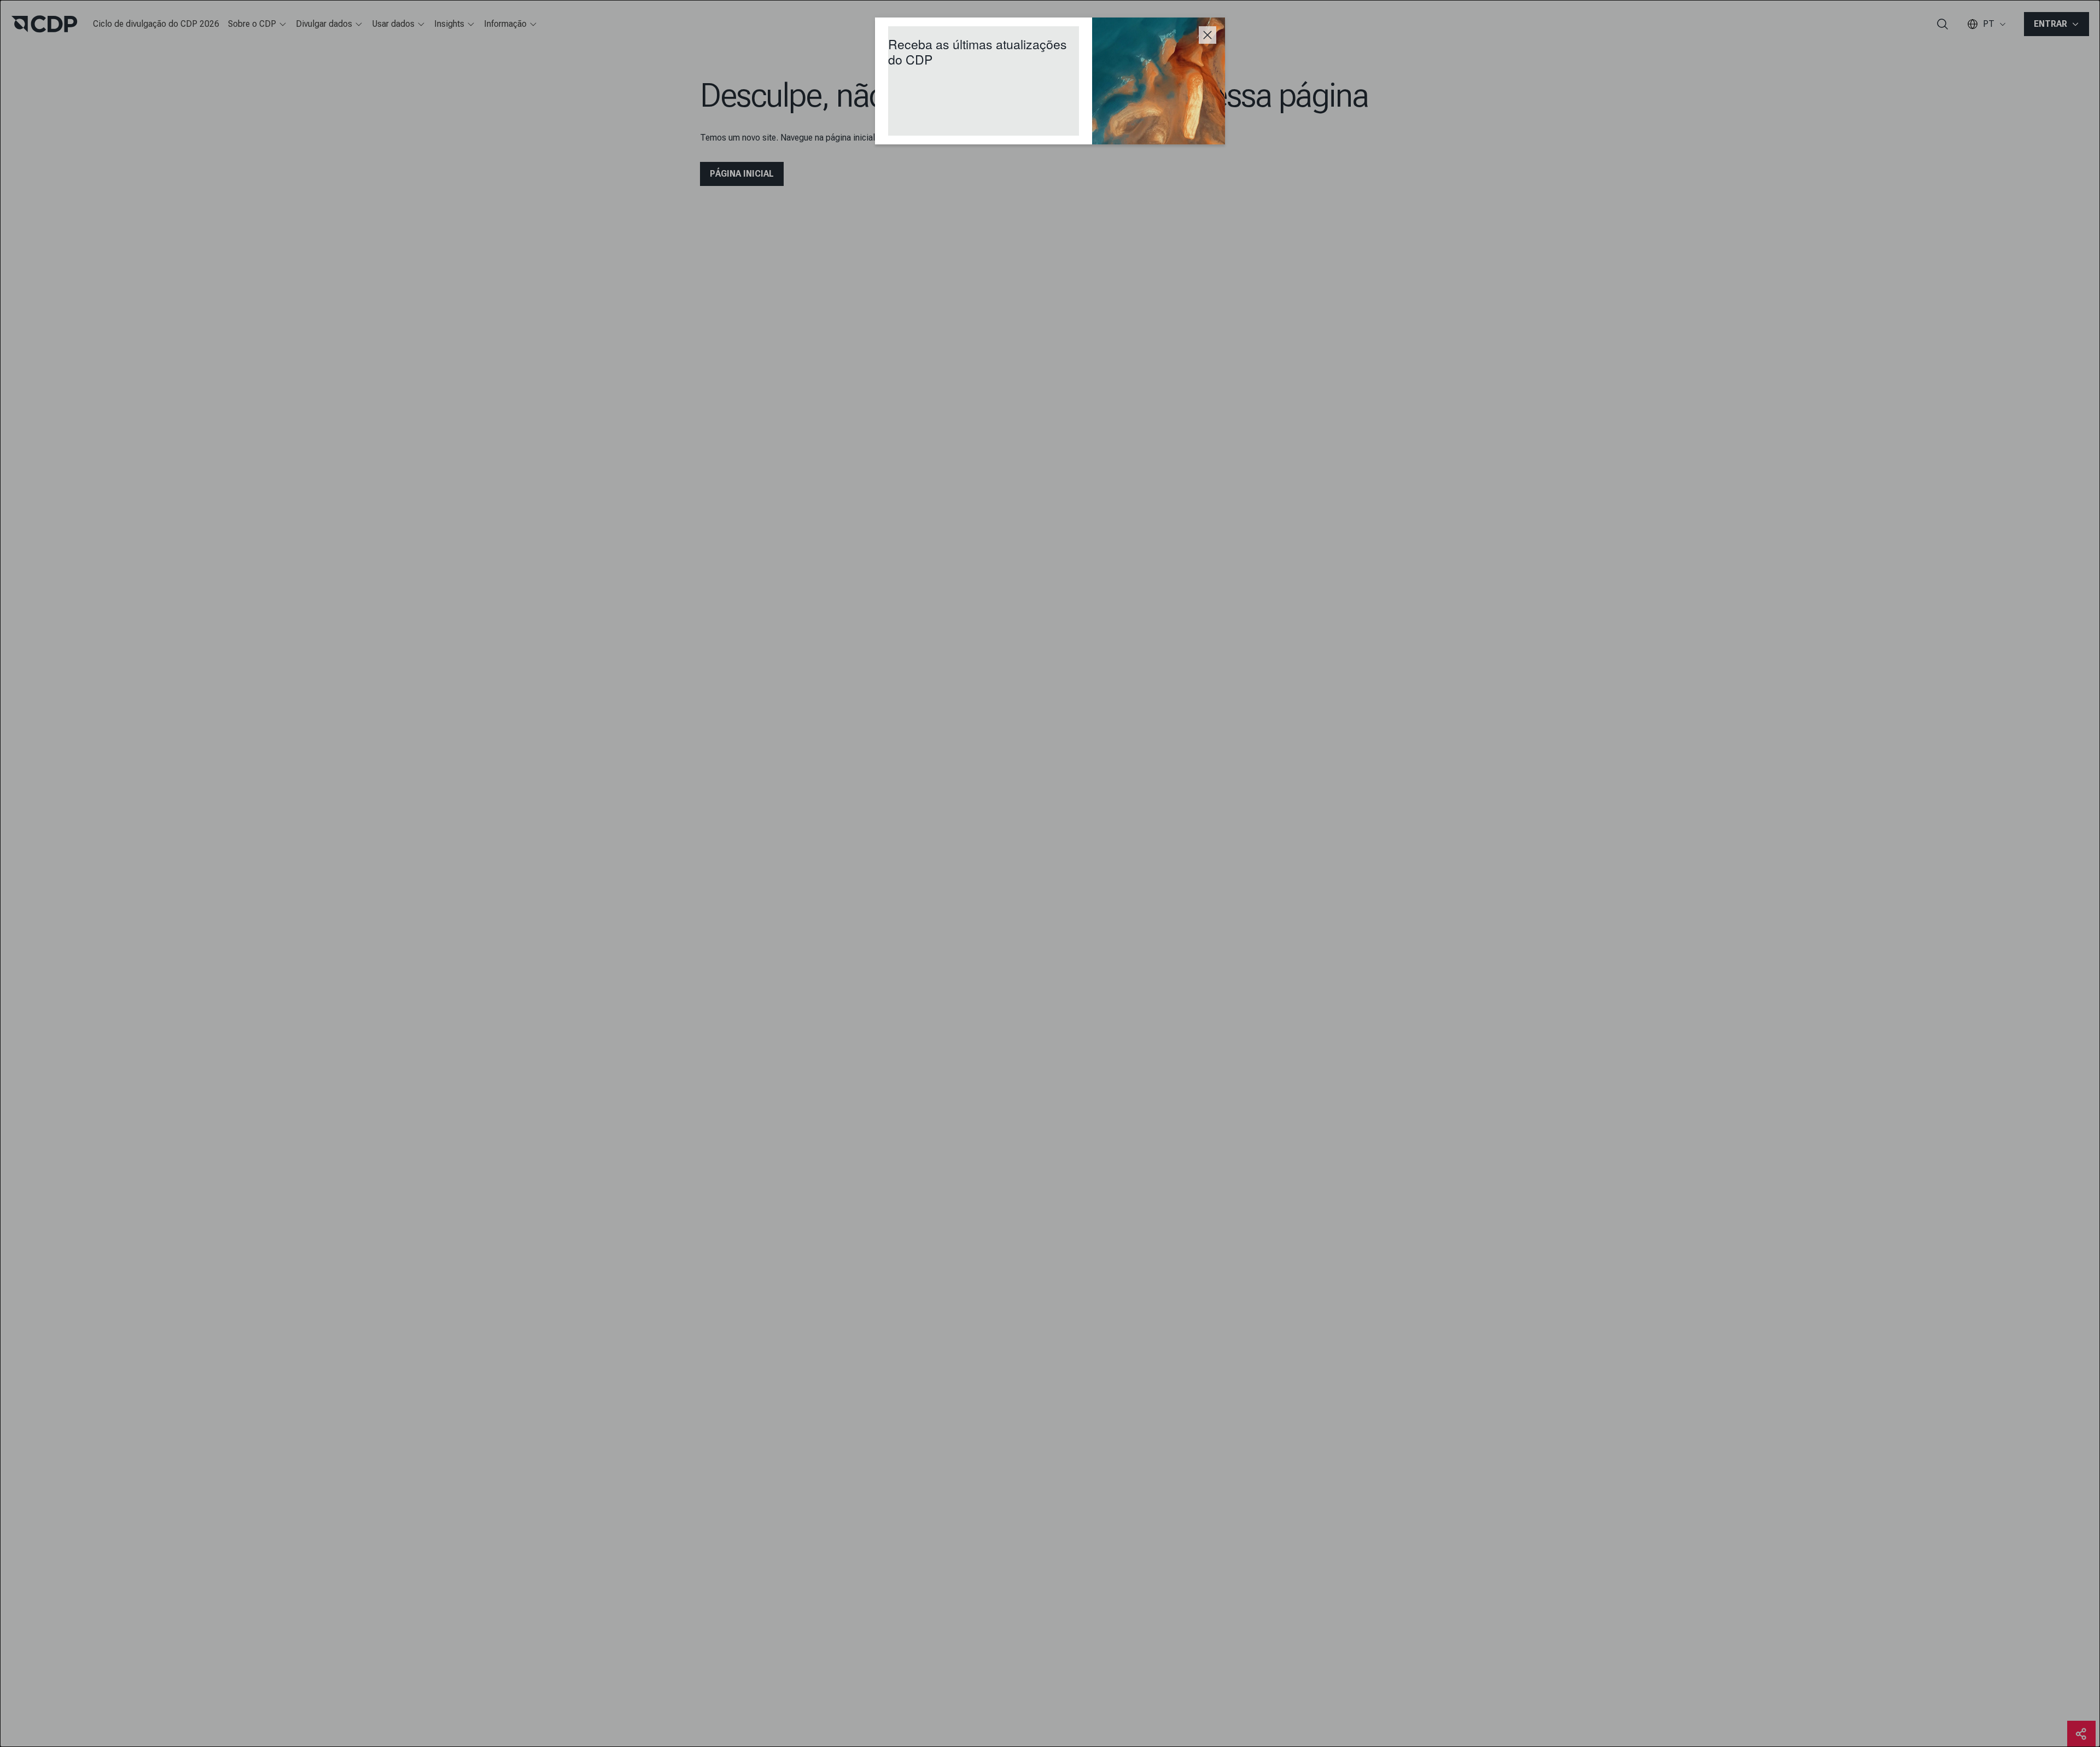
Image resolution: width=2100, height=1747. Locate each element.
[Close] (1207, 35)
